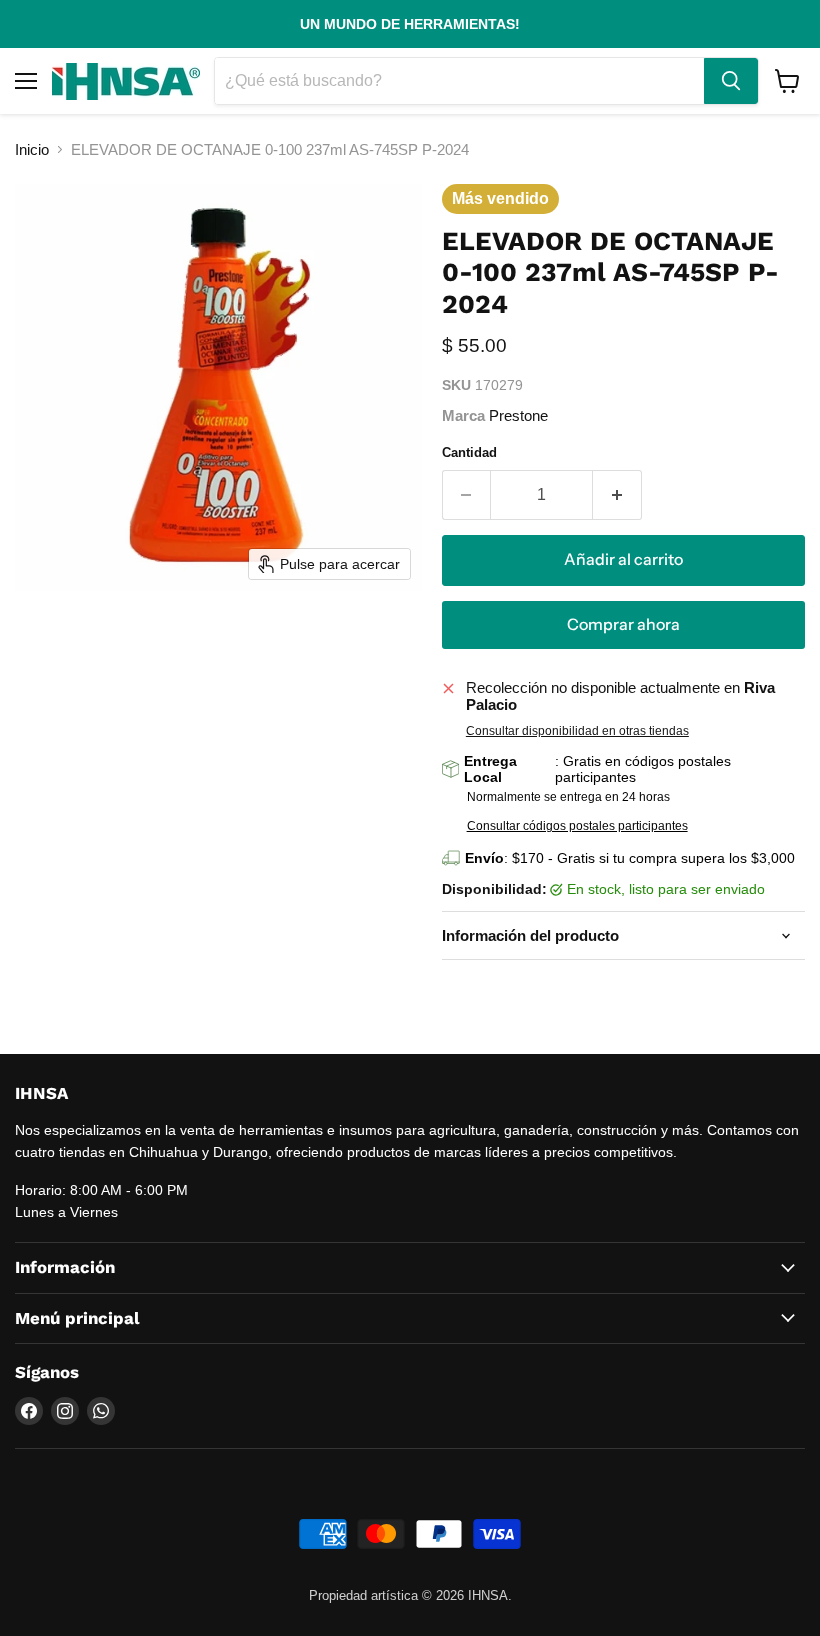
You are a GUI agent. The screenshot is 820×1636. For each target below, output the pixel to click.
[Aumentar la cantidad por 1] (617, 495)
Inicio (32, 149)
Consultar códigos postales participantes (577, 826)
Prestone (518, 415)
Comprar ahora (623, 624)
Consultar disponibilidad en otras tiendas (577, 731)
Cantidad (469, 452)
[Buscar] (731, 81)
